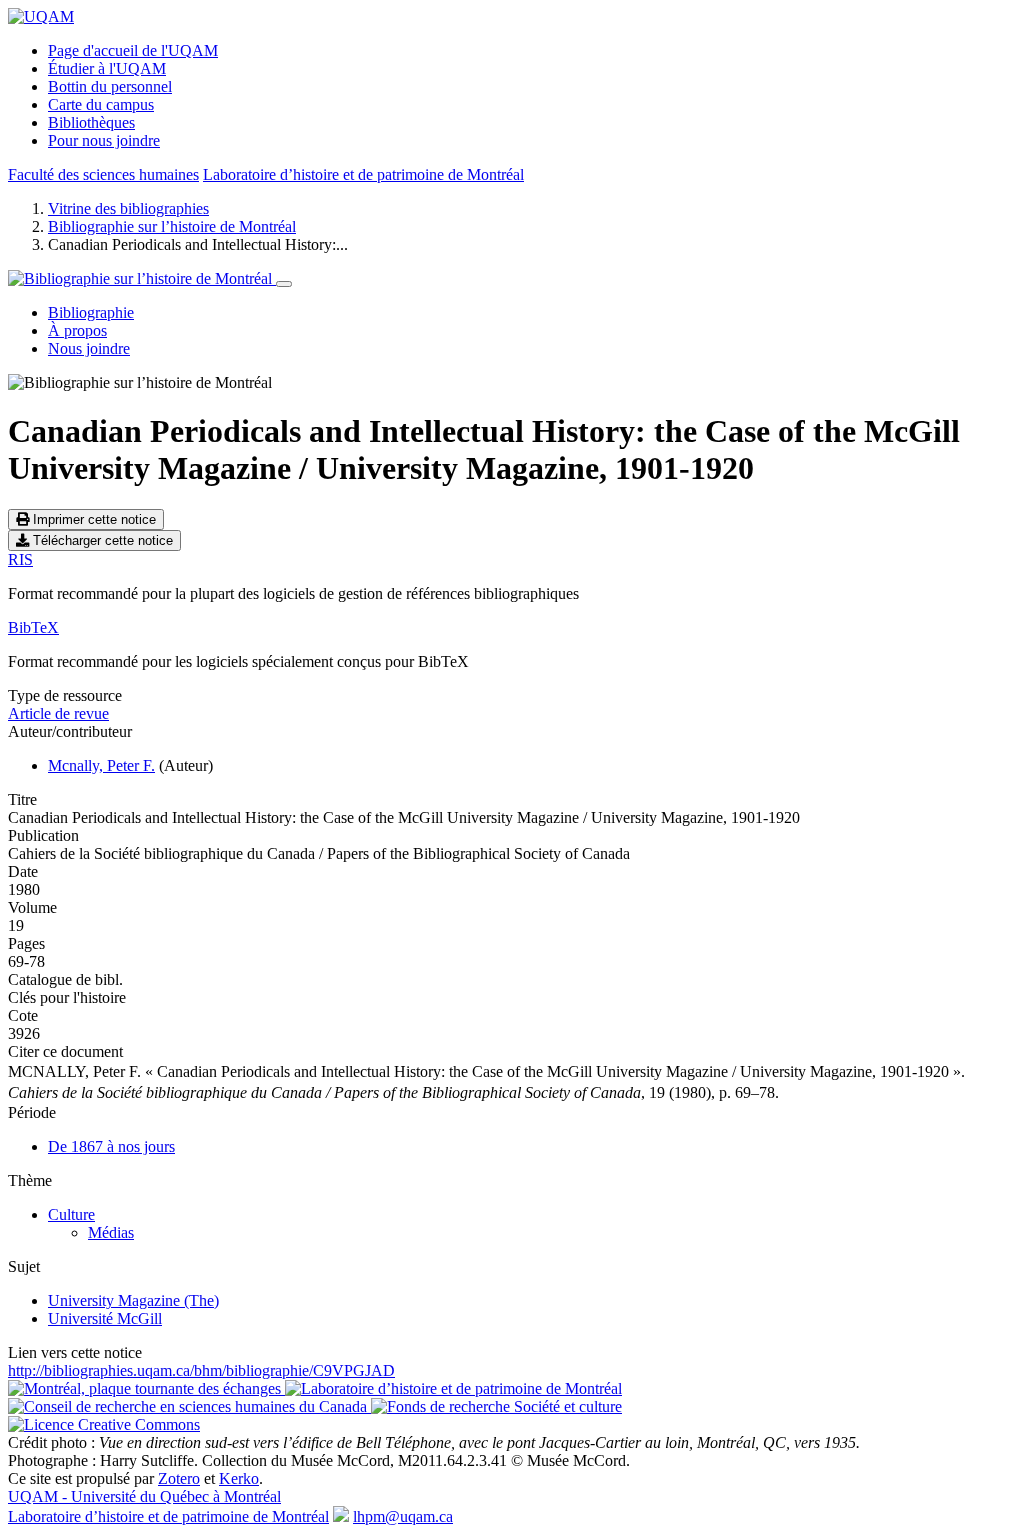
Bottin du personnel (110, 86)
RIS (20, 559)
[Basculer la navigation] (284, 284)
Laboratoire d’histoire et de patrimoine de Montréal (363, 174)
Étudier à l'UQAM (107, 68)
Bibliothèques (91, 122)
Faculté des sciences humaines (103, 174)
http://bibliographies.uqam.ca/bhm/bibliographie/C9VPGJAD (201, 1370)
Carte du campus (101, 104)
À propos (77, 330)
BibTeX (33, 627)
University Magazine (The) (133, 1300)
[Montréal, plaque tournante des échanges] (146, 1388)
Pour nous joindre (104, 140)
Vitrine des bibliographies (128, 208)
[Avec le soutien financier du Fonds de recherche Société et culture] (496, 1406)
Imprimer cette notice (92, 519)
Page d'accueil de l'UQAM (133, 50)
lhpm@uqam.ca (403, 1516)
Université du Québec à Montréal (144, 1496)
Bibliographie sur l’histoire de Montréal (172, 226)
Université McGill (105, 1318)
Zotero (179, 1478)
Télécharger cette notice (101, 540)
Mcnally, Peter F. (101, 765)
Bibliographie (91, 312)
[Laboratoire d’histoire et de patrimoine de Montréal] (453, 1388)
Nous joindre (89, 348)
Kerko (239, 1478)
